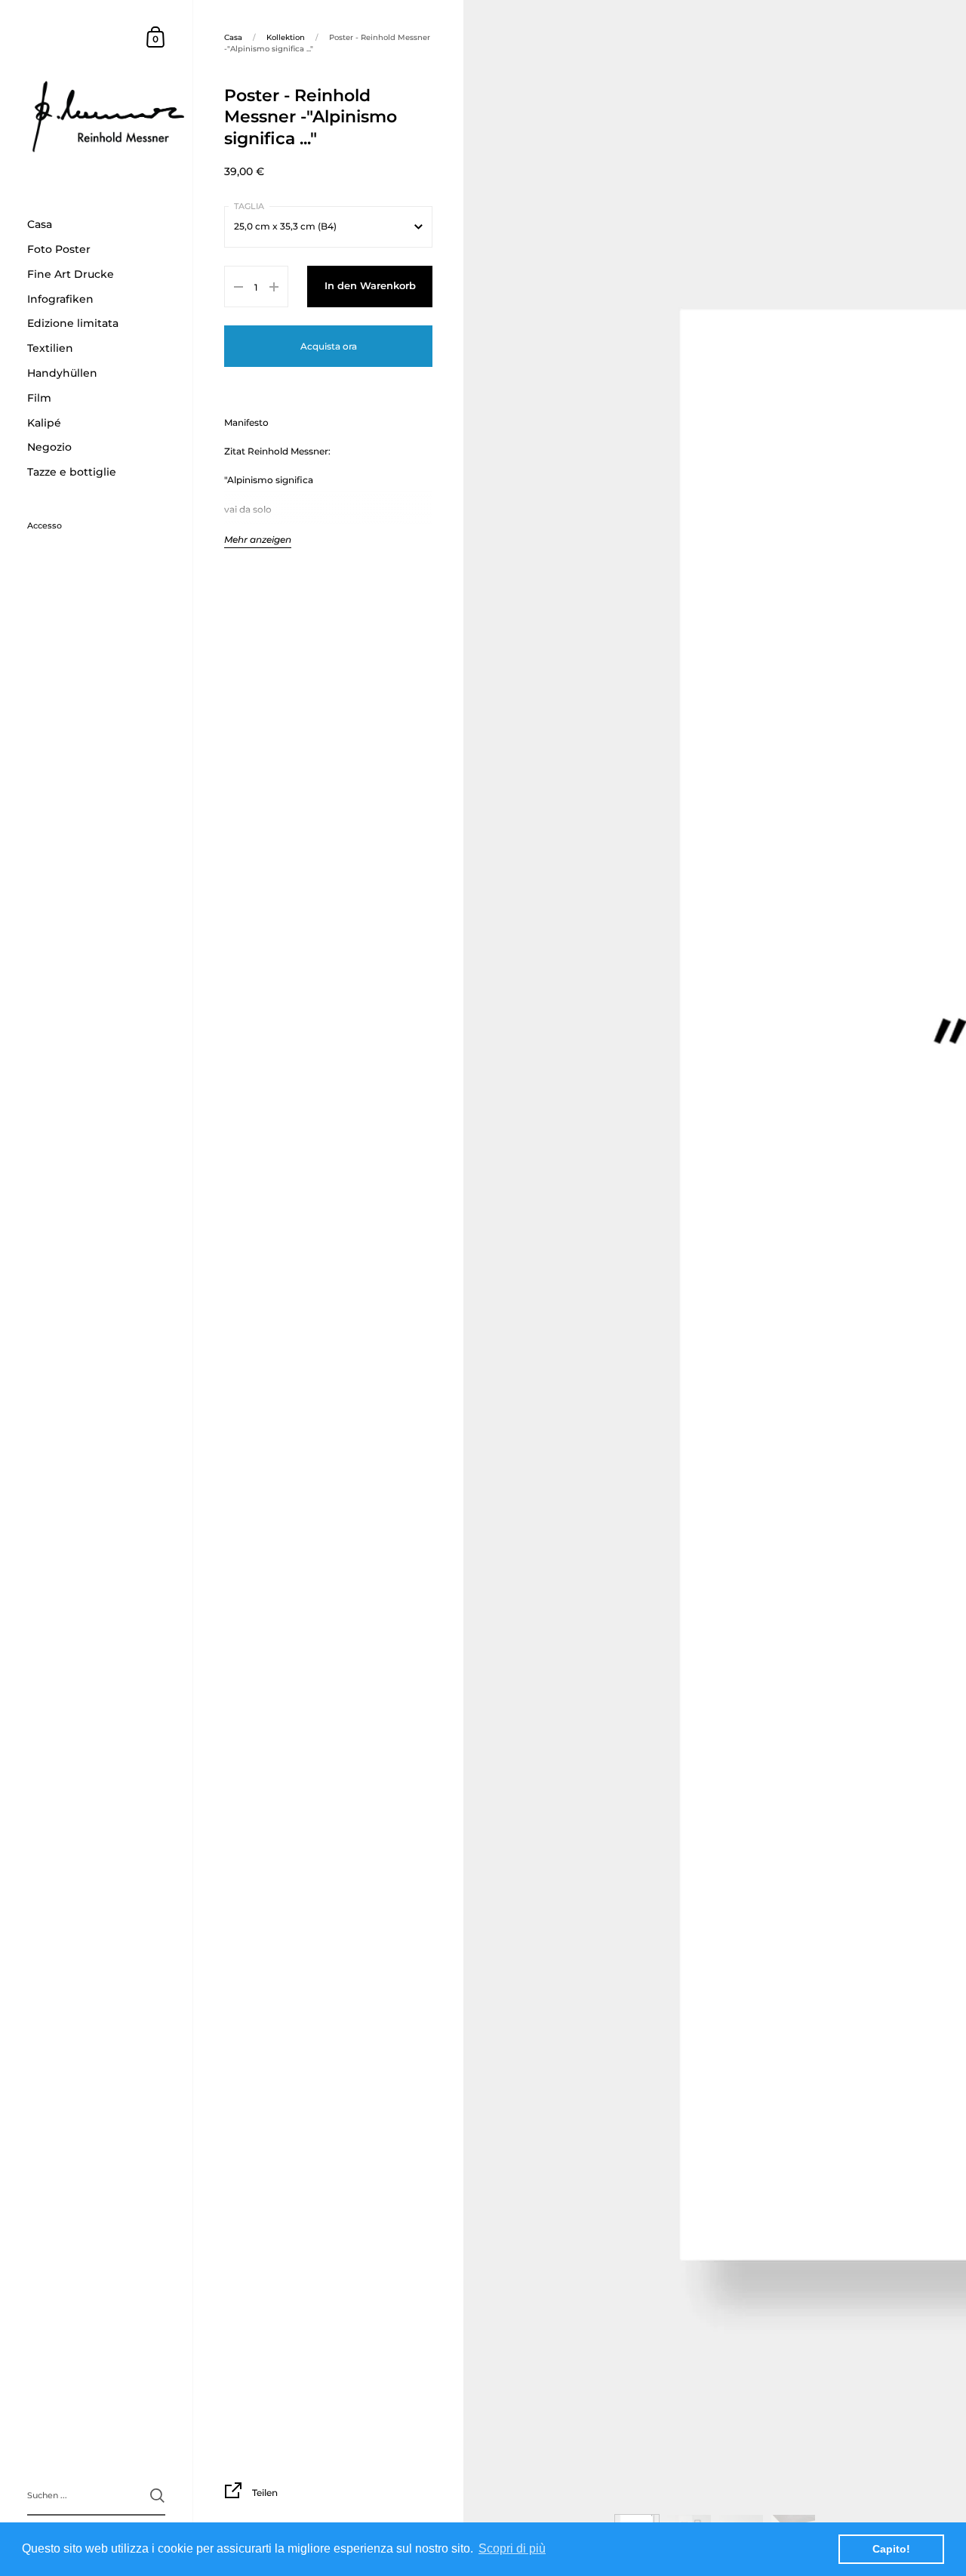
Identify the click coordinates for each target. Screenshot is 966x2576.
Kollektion (286, 37)
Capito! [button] (891, 2549)
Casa (233, 37)
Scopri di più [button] (512, 2548)
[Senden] (157, 2496)
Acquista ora (329, 346)
